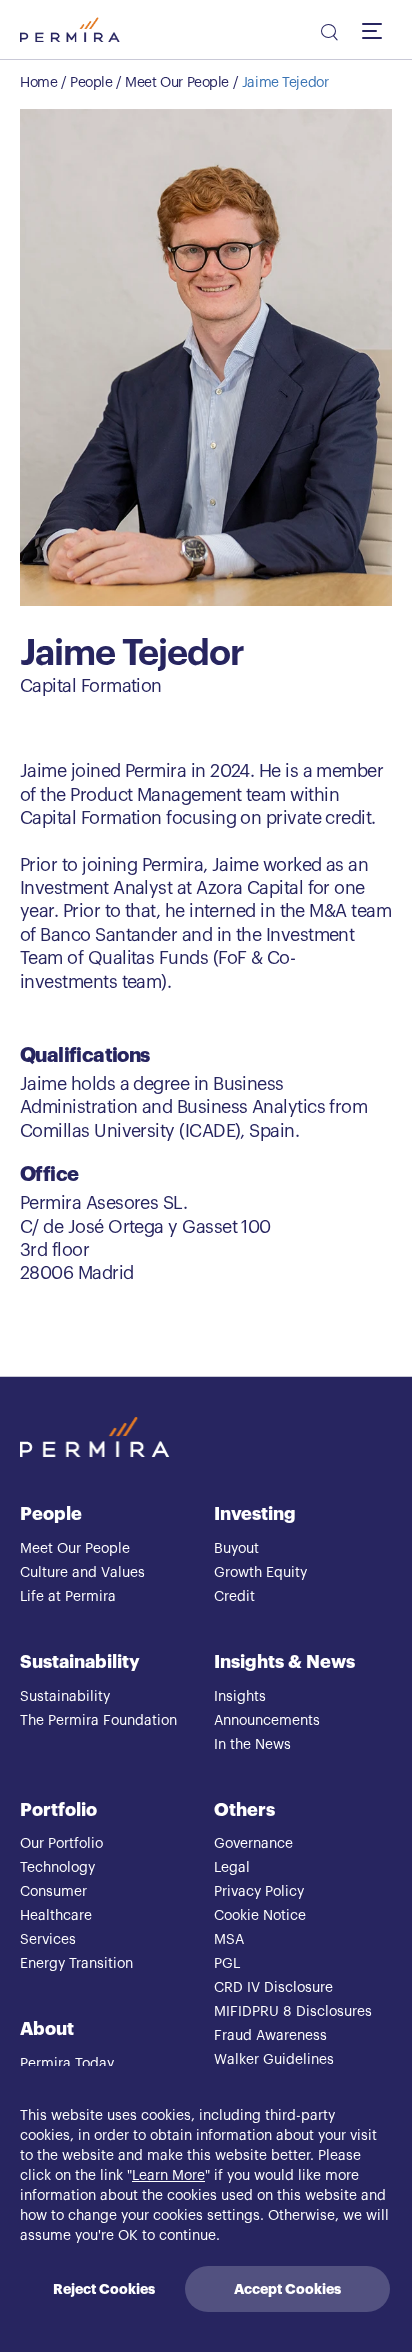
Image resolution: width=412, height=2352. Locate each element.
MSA (229, 1940)
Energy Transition (76, 1964)
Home (38, 83)
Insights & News (284, 1662)
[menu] (377, 30)
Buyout (236, 1549)
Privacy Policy (259, 1892)
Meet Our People (177, 83)
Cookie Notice (260, 1916)
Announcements (267, 1721)
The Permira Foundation (98, 1721)
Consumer (53, 1892)
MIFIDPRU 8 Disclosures (293, 2012)
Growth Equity (260, 1573)
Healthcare (56, 1916)
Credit (234, 1597)
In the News (252, 1745)
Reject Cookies (104, 2289)
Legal (232, 1868)
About (47, 2029)
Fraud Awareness (270, 2036)
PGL (227, 1964)
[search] (328, 35)
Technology (57, 1868)
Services (48, 1940)
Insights (240, 1697)
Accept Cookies (287, 2289)
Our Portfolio (61, 1844)
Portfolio (58, 1810)
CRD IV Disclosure (273, 1988)
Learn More (168, 2176)
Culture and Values (82, 1573)
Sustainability (80, 1662)
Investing (255, 1514)
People (91, 83)
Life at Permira (68, 1597)
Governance (253, 1844)
